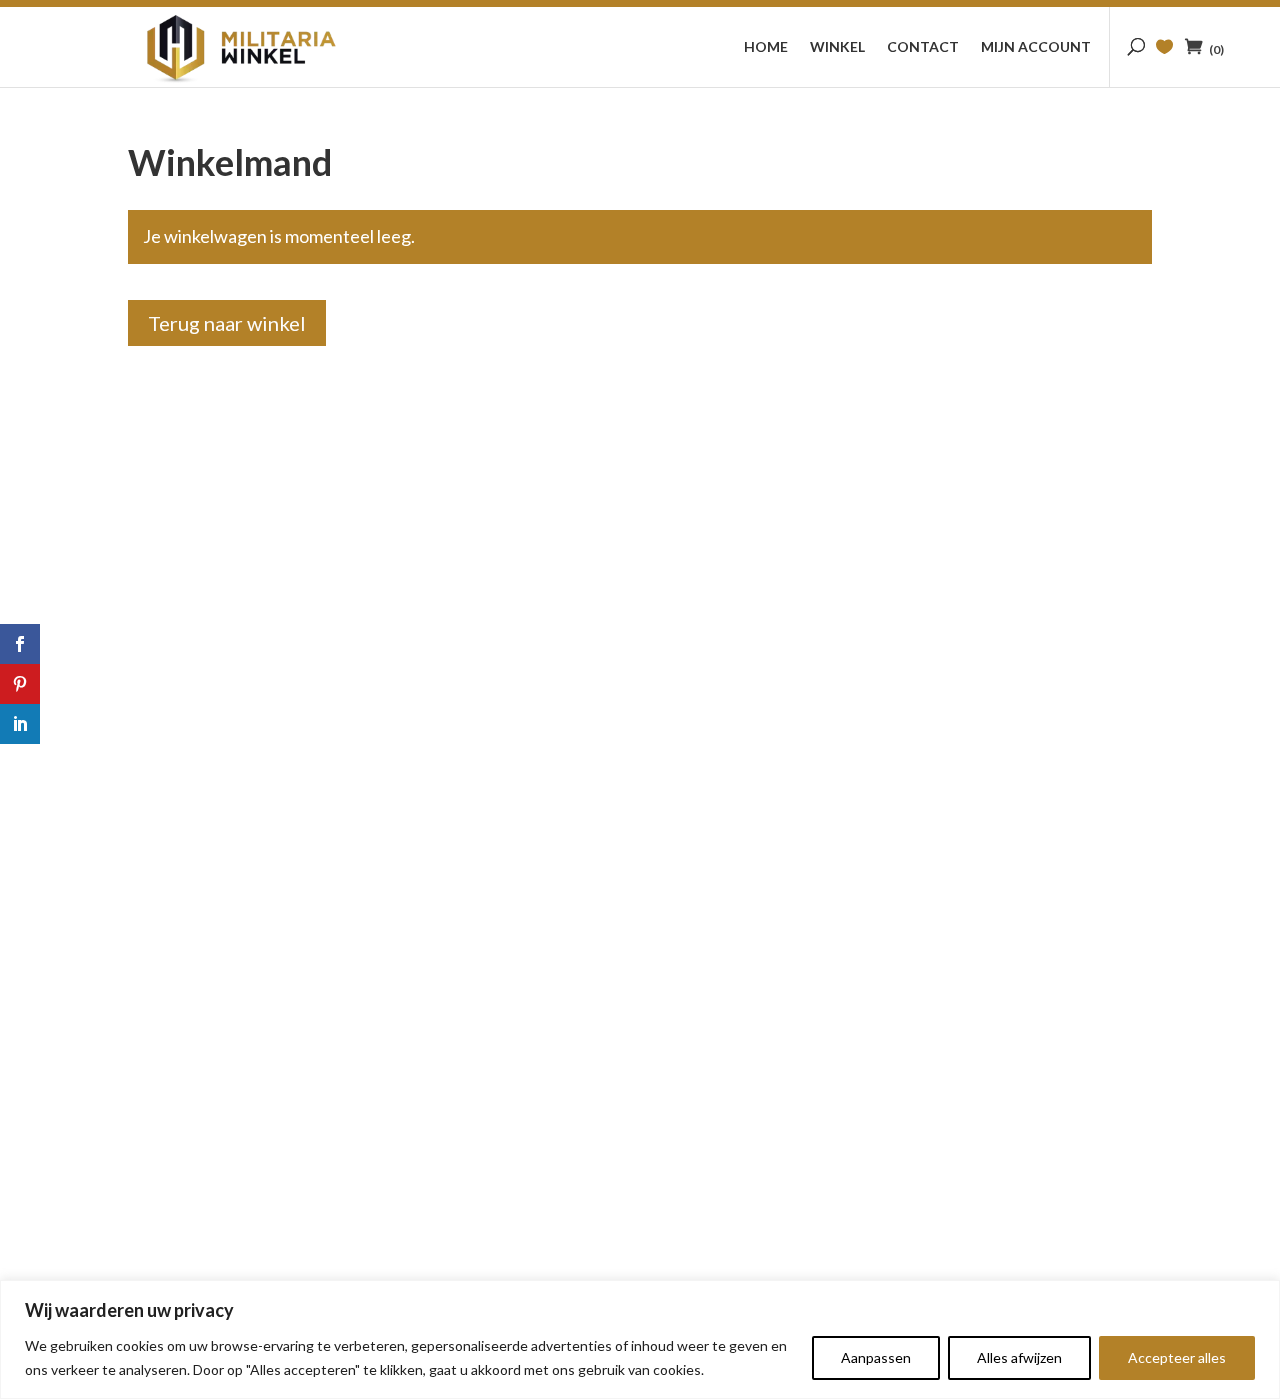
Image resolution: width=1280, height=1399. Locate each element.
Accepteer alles (1177, 1357)
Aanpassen (876, 1357)
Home (766, 47)
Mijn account (1036, 47)
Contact (923, 47)
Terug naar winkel (227, 323)
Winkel (837, 47)
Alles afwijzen (1019, 1357)
